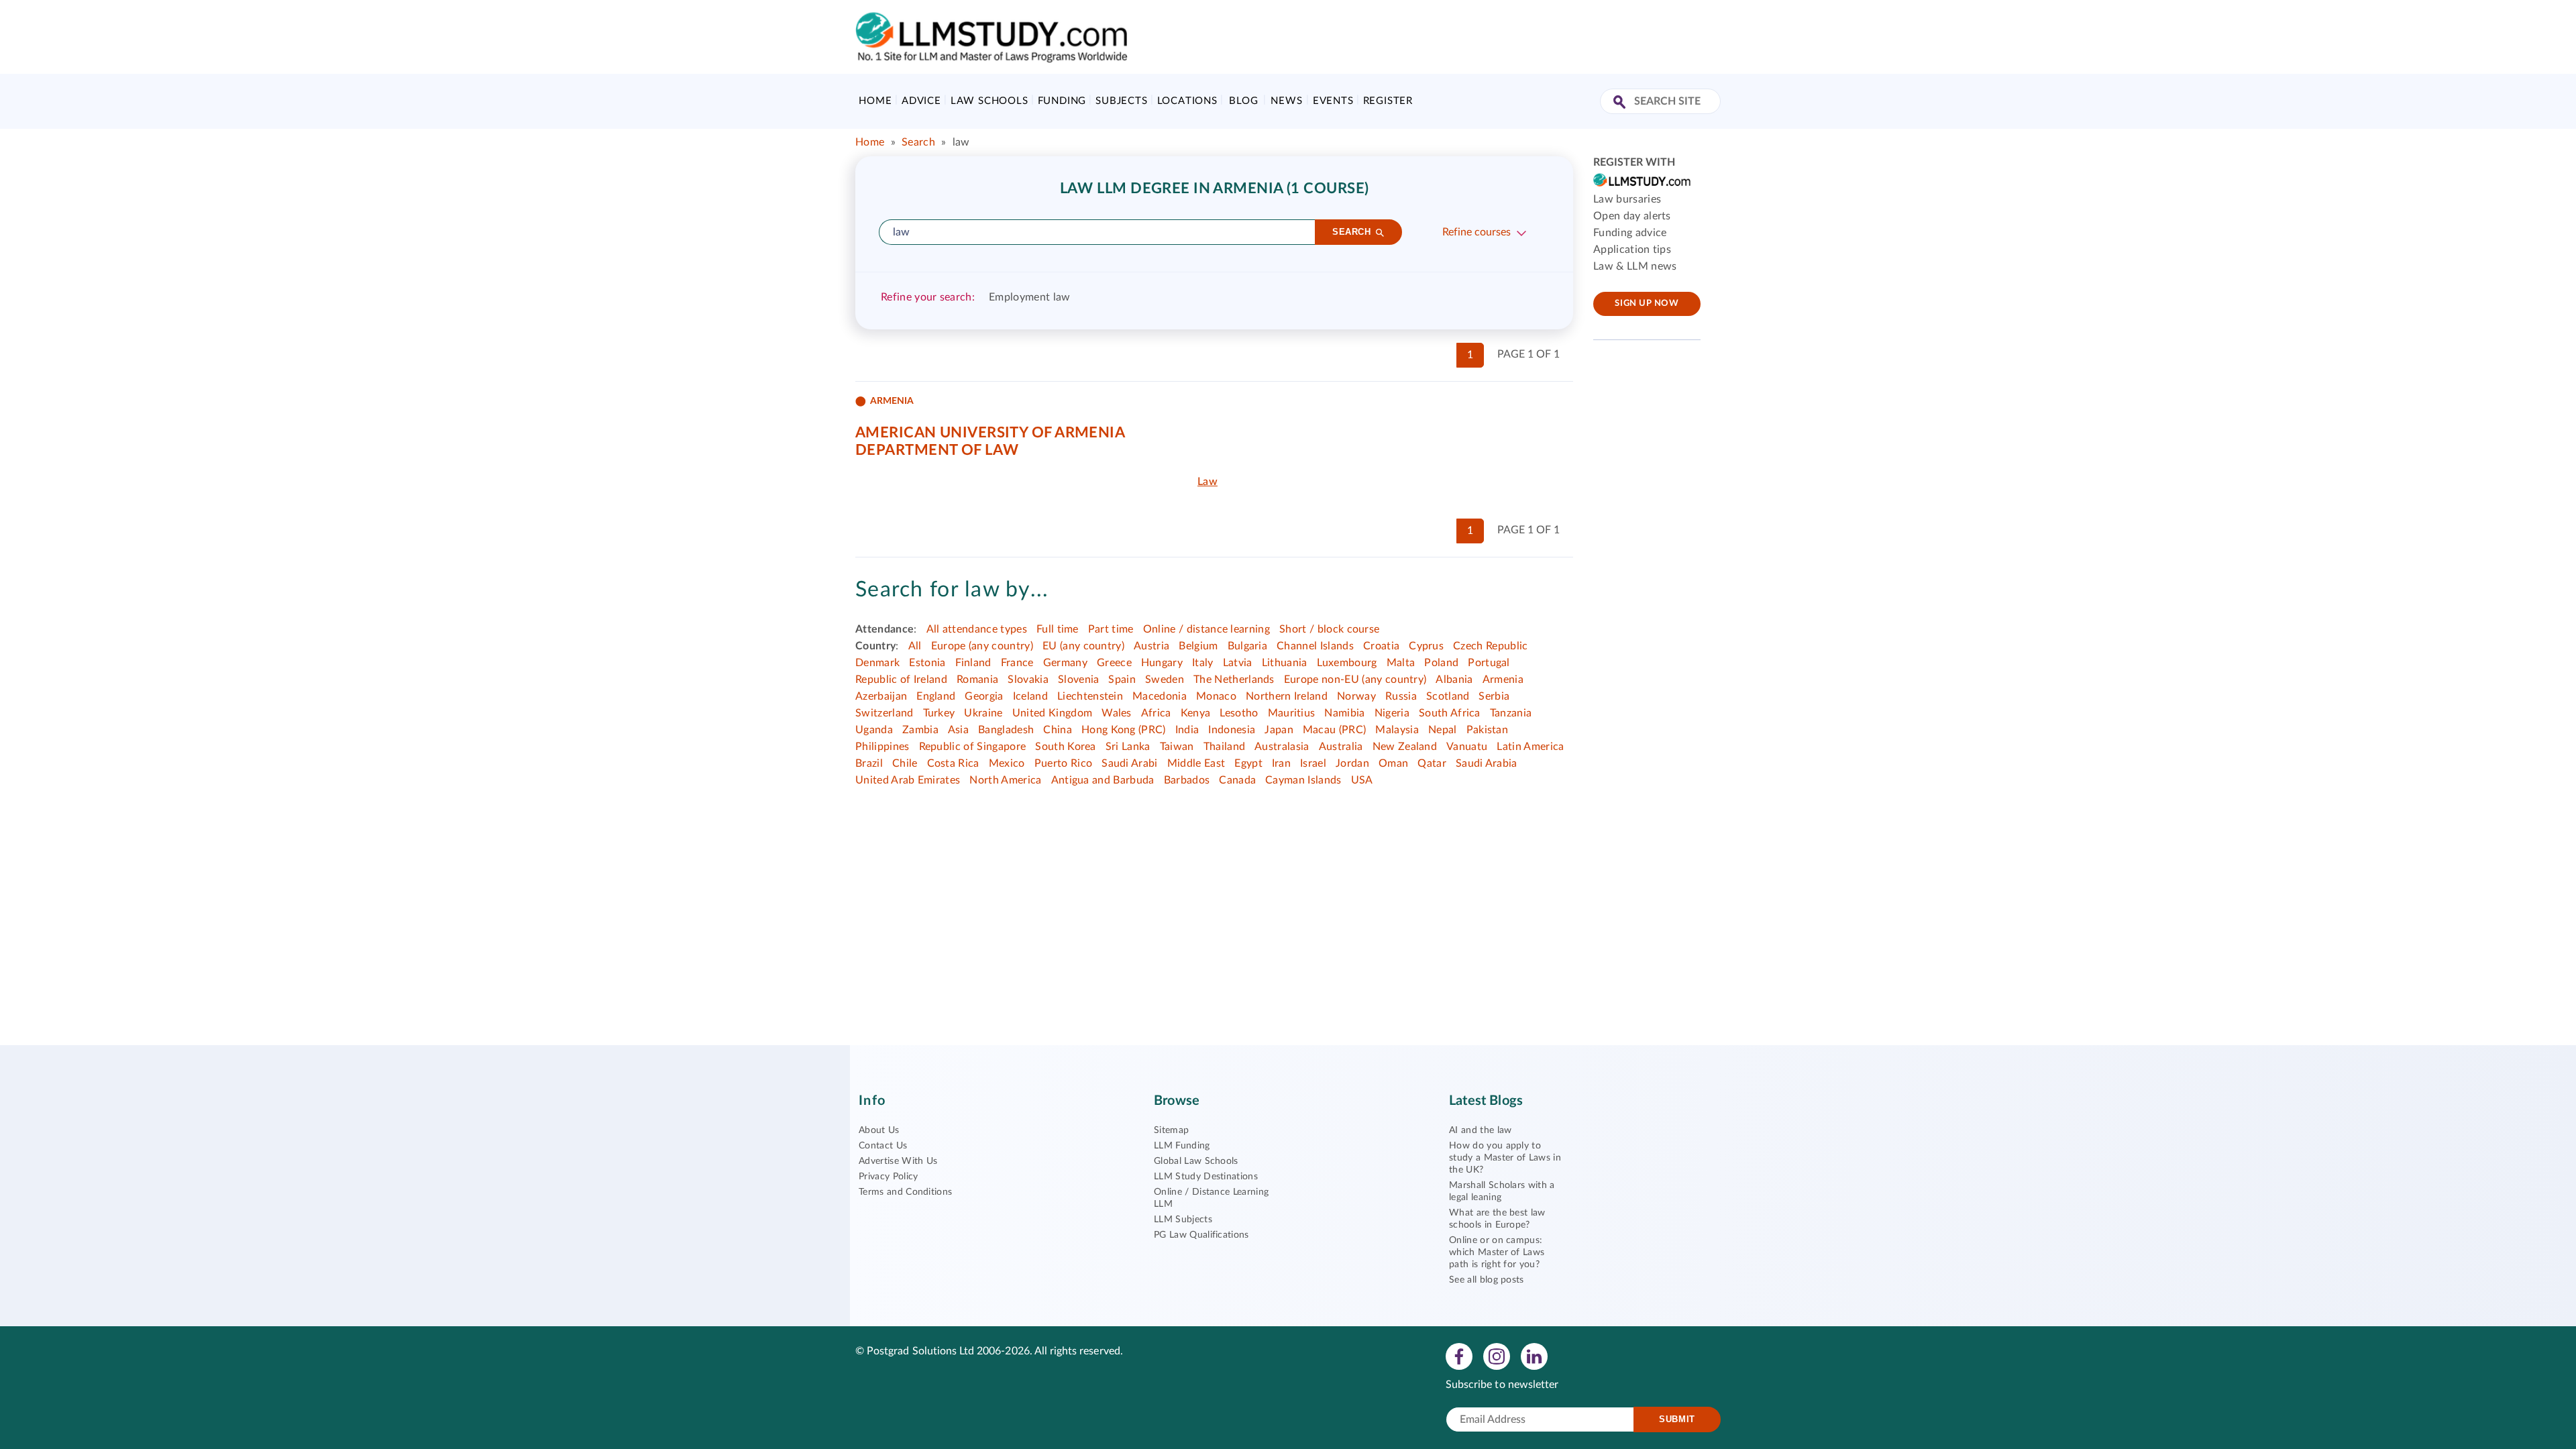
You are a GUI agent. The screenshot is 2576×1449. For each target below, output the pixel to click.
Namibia (1344, 713)
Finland (973, 663)
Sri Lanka (1128, 747)
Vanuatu (1467, 747)
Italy (1203, 663)
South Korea (1066, 747)
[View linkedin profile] (1534, 1356)
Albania (1454, 680)
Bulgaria (1248, 646)
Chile (905, 763)
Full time (1058, 629)
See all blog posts (1487, 1280)
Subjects (1121, 101)
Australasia (1282, 747)
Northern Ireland (1287, 696)
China (1058, 730)
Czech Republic (1490, 646)
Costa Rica (953, 763)
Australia (1341, 747)
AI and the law (1480, 1130)
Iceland (1030, 696)
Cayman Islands (1303, 780)
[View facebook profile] (1459, 1356)
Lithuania (1285, 663)
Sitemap (1171, 1130)
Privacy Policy (888, 1177)
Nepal (1443, 730)
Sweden (1165, 680)
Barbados (1187, 780)
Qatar (1432, 763)
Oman (1393, 763)
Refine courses (1477, 232)
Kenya (1196, 713)
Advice (921, 101)
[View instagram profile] (1497, 1356)
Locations (1187, 101)
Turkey (939, 713)
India (1187, 730)
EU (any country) (1083, 646)
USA (1362, 780)
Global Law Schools (1196, 1161)
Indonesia (1232, 730)
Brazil (869, 763)
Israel (1313, 763)
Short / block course (1329, 629)
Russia (1401, 696)
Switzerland (884, 713)
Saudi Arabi (1130, 763)
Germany (1065, 663)
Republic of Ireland (901, 680)
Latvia (1238, 663)
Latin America (1530, 747)
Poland (1441, 663)
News (1286, 101)
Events (1333, 101)
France (1017, 663)
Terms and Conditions (905, 1192)
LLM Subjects (1183, 1220)
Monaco (1216, 696)
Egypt (1248, 763)
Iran (1281, 763)
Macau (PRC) (1335, 730)
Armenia (1503, 680)
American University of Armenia (990, 433)
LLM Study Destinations (1206, 1177)
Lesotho (1239, 713)
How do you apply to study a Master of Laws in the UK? (1505, 1158)
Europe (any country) (982, 646)
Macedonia (1160, 696)
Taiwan (1177, 747)
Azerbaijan (881, 696)
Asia (958, 730)
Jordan (1352, 763)
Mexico (1007, 763)
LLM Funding (1182, 1146)
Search (918, 142)
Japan (1279, 730)
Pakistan (1488, 730)
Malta (1401, 663)
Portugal (1489, 663)
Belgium (1198, 646)
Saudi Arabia (1487, 763)
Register (1388, 101)
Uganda (874, 730)
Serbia (1494, 696)
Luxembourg (1347, 663)
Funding (1062, 101)
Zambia (920, 730)
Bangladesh (1006, 730)
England (936, 696)
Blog (1243, 101)
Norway (1356, 696)
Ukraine (983, 713)
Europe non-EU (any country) (1355, 680)
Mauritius (1292, 713)
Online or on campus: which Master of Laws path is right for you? (1497, 1252)
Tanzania (1511, 713)
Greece (1114, 663)
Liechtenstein (1090, 696)
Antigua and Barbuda (1103, 780)
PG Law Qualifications (1201, 1235)
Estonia (927, 663)
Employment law (1029, 297)
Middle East (1196, 763)
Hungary (1162, 663)
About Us (879, 1130)
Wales (1117, 713)
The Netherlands (1234, 680)
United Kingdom (1052, 713)
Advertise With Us (898, 1161)
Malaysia (1397, 730)
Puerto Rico (1064, 763)
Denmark (877, 663)
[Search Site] (1621, 103)
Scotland (1448, 696)
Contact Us (883, 1146)
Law (1207, 482)
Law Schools (989, 101)
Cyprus (1426, 646)
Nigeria (1392, 713)
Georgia (984, 696)
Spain (1122, 680)
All (915, 646)
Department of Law (937, 450)
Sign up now (1647, 304)
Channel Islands (1315, 646)
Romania (977, 680)
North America (1005, 780)
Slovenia (1079, 680)
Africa (1156, 713)
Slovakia (1028, 680)
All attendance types (977, 629)
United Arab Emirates (908, 780)
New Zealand (1405, 747)
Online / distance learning (1206, 629)
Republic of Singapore (973, 747)
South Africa (1450, 713)
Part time (1111, 629)
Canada (1237, 780)
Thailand (1225, 747)
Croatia (1381, 646)
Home (875, 101)
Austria (1151, 646)
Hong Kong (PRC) (1124, 730)
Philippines (882, 747)
